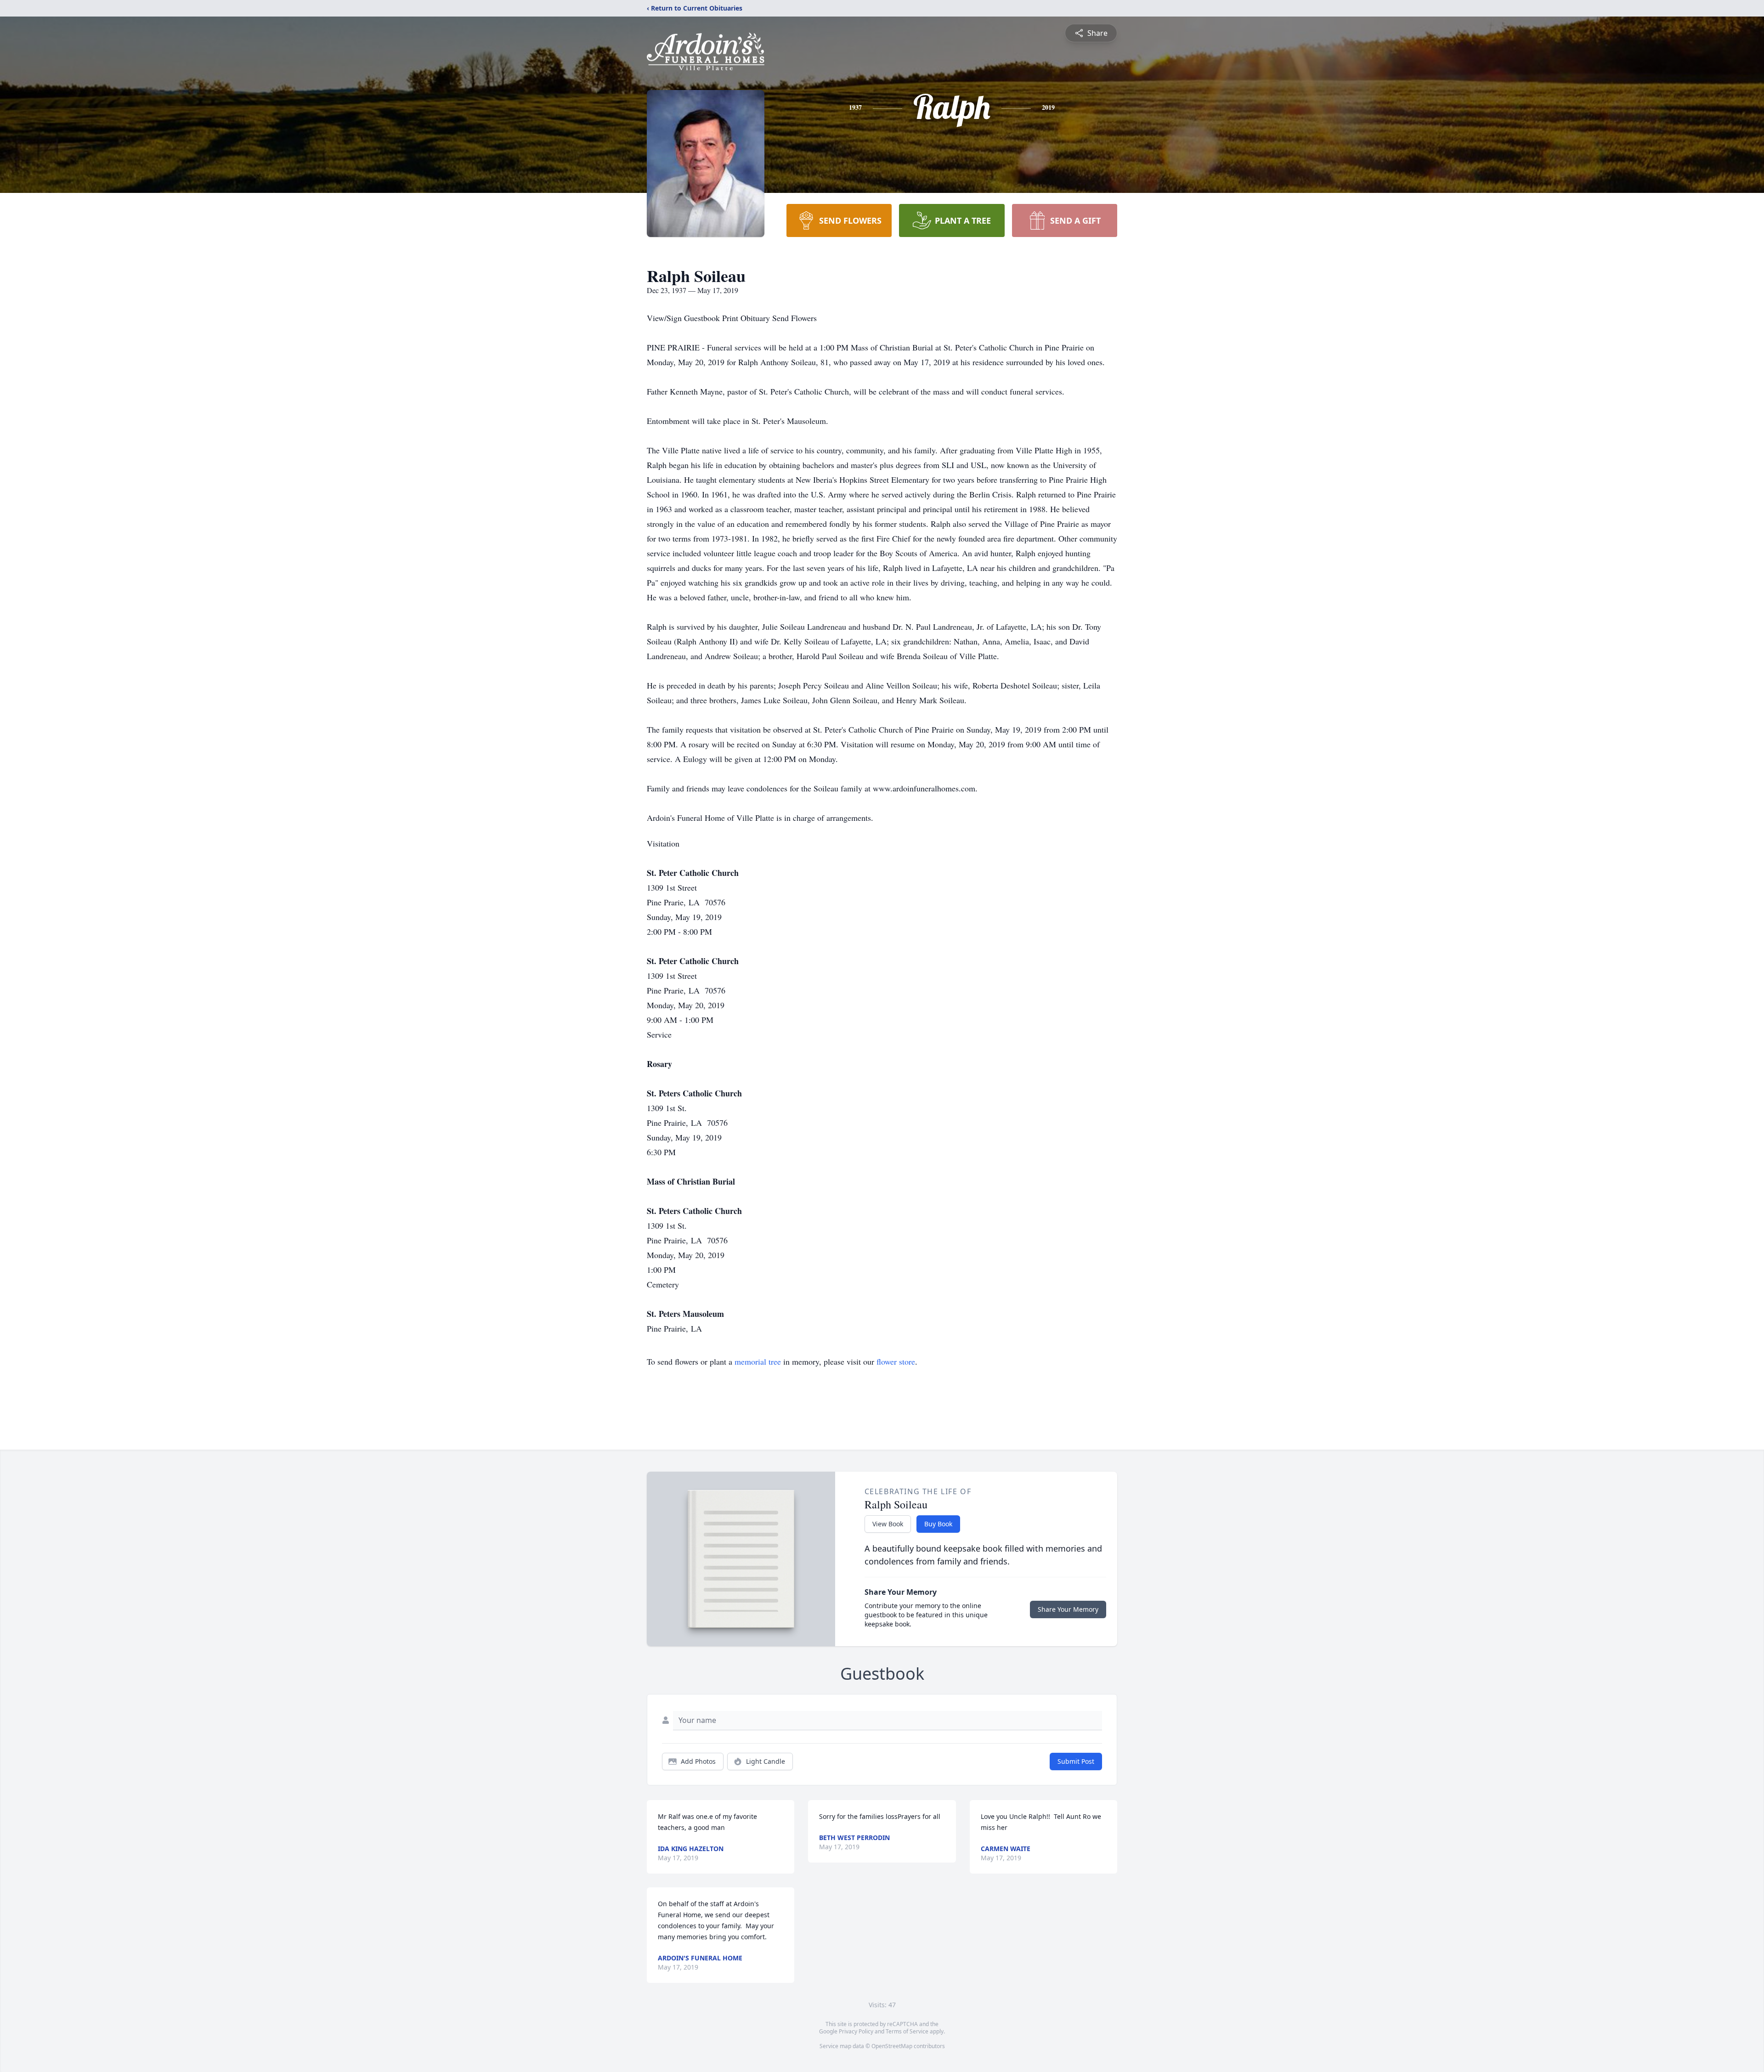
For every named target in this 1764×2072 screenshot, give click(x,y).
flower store (896, 1361)
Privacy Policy (856, 2031)
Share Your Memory (1068, 1609)
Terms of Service (907, 2031)
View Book (888, 1524)
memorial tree (758, 1361)
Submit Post (1076, 1761)
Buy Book (938, 1524)
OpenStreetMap (892, 2046)
